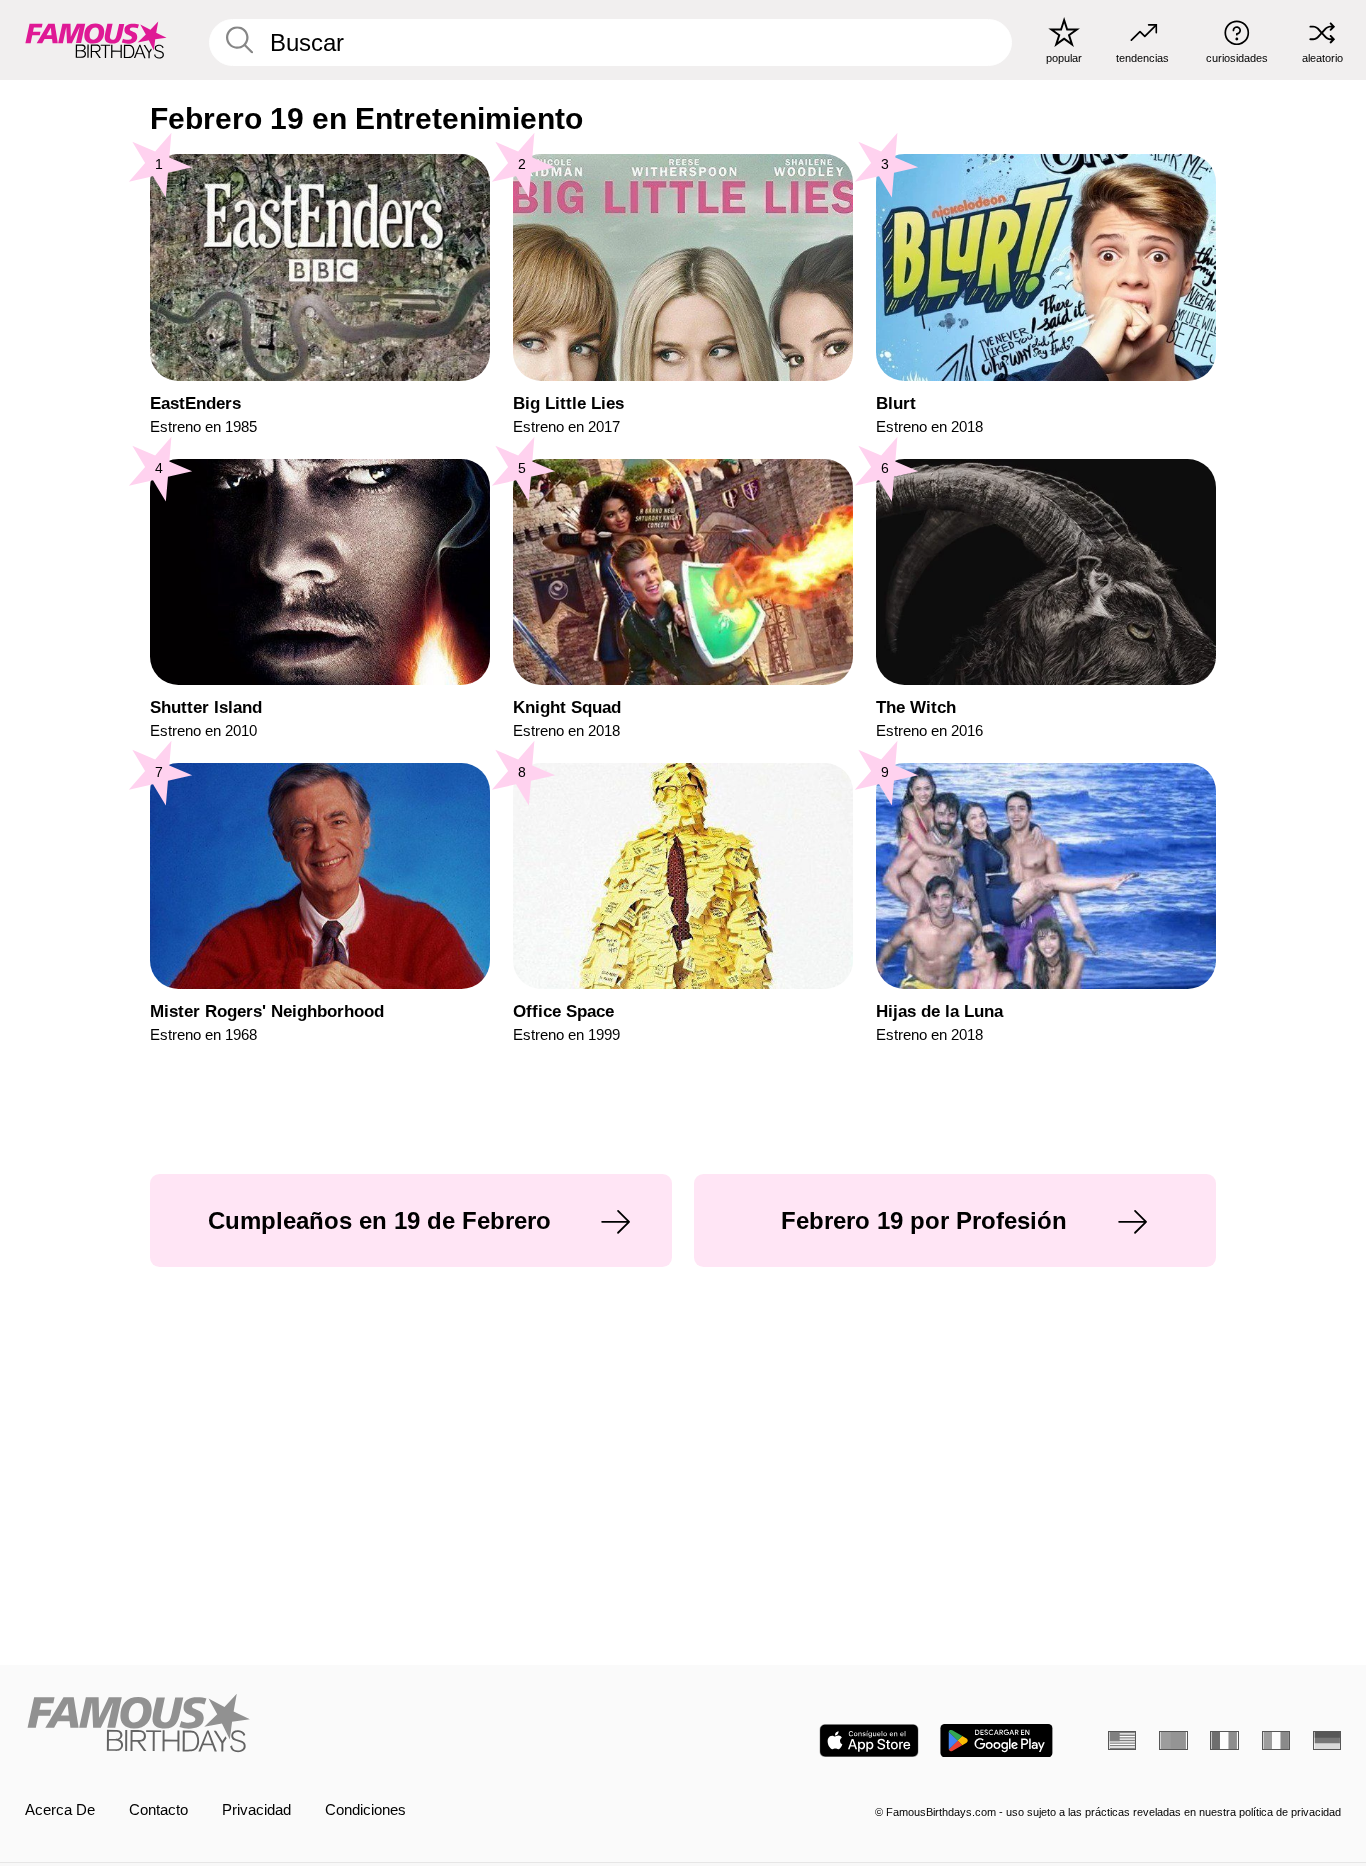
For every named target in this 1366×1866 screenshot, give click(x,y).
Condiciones (365, 1810)
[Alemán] (1327, 1740)
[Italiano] (1276, 1740)
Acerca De (60, 1810)
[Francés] (1224, 1740)
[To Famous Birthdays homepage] (96, 39)
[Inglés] (1122, 1740)
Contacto (158, 1810)
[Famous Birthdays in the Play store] (996, 1740)
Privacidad (256, 1810)
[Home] (348, 1725)
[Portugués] (1173, 1740)
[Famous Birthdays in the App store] (869, 1740)
